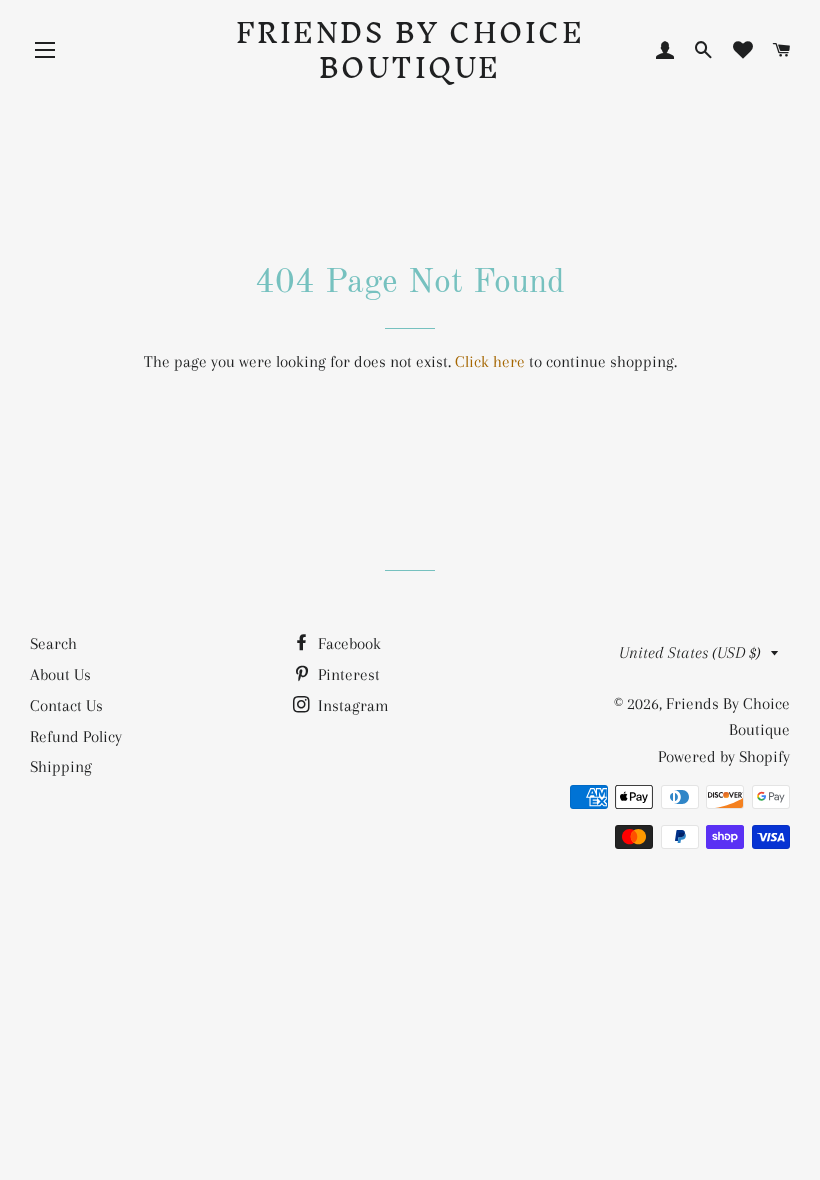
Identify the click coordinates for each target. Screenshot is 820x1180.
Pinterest (347, 674)
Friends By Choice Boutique (410, 50)
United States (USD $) (690, 652)
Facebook (347, 643)
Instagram (351, 705)
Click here (490, 361)
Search (53, 643)
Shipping (61, 766)
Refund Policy (76, 736)
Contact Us (66, 705)
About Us (60, 674)
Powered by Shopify (724, 756)
